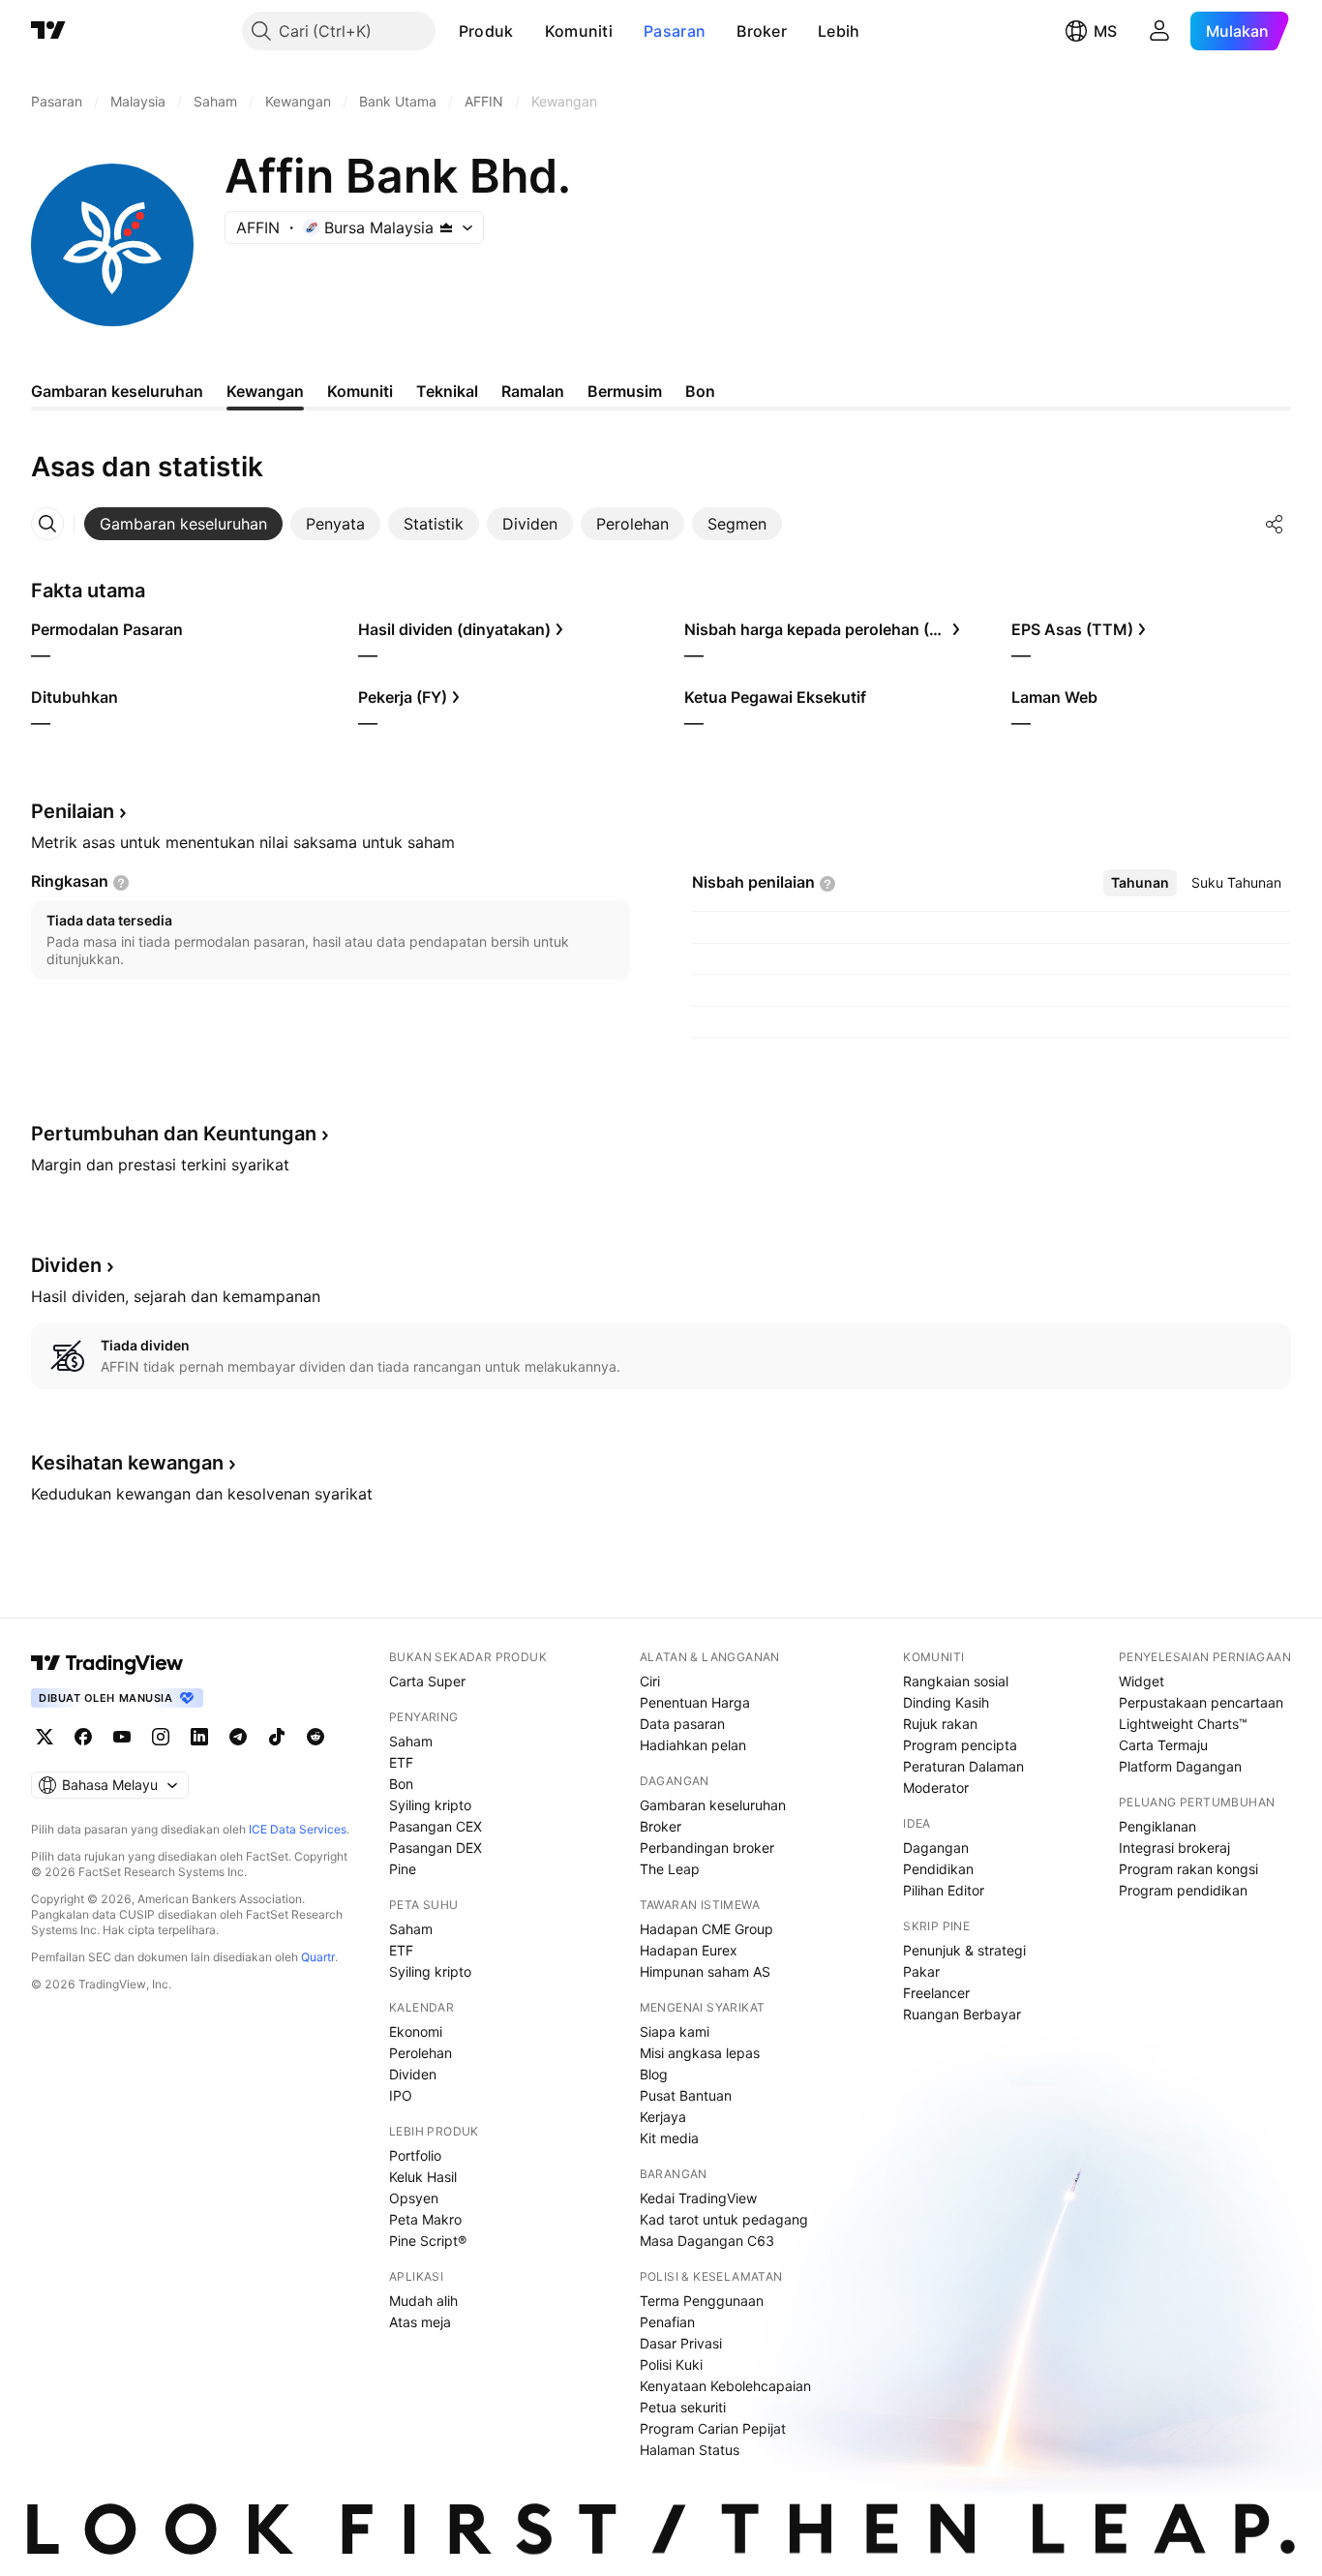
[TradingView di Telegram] (238, 1737)
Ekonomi (416, 2031)
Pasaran (675, 31)
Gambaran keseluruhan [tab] (117, 391)
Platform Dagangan (1180, 1766)
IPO (401, 2095)
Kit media (669, 2138)
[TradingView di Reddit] (315, 1737)
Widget (1142, 1681)
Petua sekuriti (683, 2407)
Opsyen (414, 2198)
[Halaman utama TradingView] (107, 1663)
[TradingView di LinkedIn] (199, 1737)
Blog (654, 2074)
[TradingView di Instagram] (161, 1737)
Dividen (413, 2074)
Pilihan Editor (944, 1890)
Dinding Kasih (946, 1702)
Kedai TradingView (698, 2198)
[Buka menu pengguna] (1159, 31)
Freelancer (936, 1993)
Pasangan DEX (436, 1848)
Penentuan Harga (695, 1702)
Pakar (921, 1971)
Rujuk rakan (940, 1724)
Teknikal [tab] (447, 391)
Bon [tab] (700, 391)
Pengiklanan (1157, 1826)
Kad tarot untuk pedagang (724, 2219)
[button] (528, 31)
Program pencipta (960, 1745)
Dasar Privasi (681, 2343)
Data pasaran (682, 1724)
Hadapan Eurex (689, 1950)
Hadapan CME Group (706, 1929)
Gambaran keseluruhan (713, 1805)
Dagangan (936, 1848)
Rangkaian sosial (956, 1681)
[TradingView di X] (45, 1737)
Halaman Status (690, 2450)
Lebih (839, 31)
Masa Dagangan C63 (707, 2241)
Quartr (318, 1957)
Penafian (667, 2322)
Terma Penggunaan (702, 2301)
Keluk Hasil (423, 2177)
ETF (401, 1762)
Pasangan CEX (436, 1826)
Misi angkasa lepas (700, 2053)
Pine (403, 1869)
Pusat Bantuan (686, 2095)
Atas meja (420, 2322)
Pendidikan (938, 1869)
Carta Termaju (1163, 1745)
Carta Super (427, 1681)
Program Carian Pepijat (713, 2428)
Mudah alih (423, 2301)
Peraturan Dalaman (963, 1766)
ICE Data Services (298, 1829)
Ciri (650, 1681)
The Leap (670, 1869)
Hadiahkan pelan (693, 1745)
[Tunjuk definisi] (121, 883)
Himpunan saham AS (705, 1971)
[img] (446, 227)
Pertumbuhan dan (174, 1134)
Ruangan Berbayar (962, 2014)
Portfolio (415, 2155)
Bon (401, 1784)
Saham (411, 1741)
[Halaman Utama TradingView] (48, 31)
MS (1105, 31)
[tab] (183, 524)
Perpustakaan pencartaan (1201, 1702)
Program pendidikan (1183, 1890)
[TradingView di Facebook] (83, 1737)
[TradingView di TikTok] (277, 1737)
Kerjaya (663, 2117)
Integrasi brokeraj (1174, 1848)
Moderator (936, 1788)
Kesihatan (127, 1463)
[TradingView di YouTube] (122, 1737)
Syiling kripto (430, 1805)
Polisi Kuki (671, 2364)
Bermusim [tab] (625, 391)
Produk (486, 31)
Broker (762, 31)
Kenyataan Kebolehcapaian (725, 2386)
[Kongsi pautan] (1275, 524)
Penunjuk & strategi (964, 1950)
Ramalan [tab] (533, 391)
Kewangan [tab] (265, 391)
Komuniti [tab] (360, 391)
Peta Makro (425, 2219)
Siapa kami (675, 2031)
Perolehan (421, 2053)
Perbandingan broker (707, 1848)
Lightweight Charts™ (1183, 1724)
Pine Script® (428, 2241)
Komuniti (579, 31)
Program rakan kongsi (1188, 1869)
